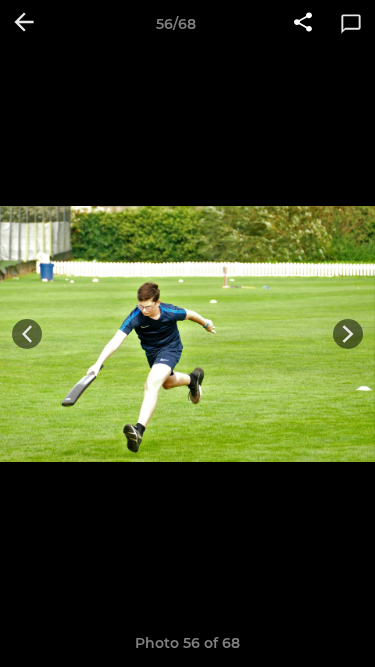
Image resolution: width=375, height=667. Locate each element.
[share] (303, 24)
